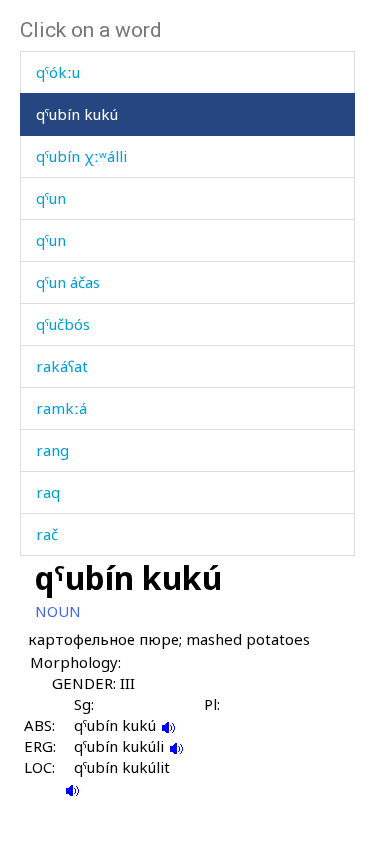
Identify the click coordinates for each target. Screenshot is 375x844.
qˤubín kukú (77, 114)
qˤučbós (63, 324)
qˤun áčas (68, 282)
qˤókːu (58, 72)
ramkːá (61, 408)
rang (52, 450)
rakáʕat (62, 366)
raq (48, 492)
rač (47, 534)
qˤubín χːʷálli (81, 156)
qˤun (51, 198)
